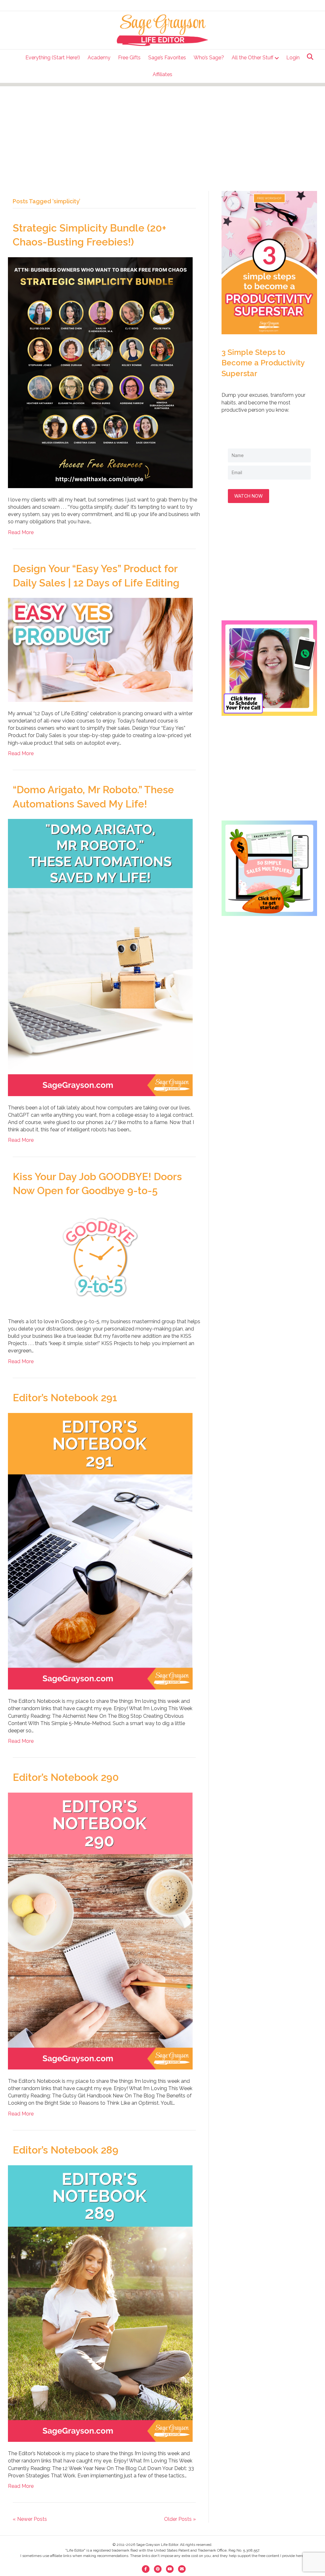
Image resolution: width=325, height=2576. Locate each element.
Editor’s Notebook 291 (65, 1398)
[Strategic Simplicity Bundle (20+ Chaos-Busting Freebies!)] (100, 372)
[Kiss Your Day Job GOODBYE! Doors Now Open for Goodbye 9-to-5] (100, 1257)
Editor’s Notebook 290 (66, 1777)
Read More (21, 532)
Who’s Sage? (209, 58)
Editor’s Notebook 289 (66, 2150)
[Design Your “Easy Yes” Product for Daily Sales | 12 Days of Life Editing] (100, 649)
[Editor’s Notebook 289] (100, 2303)
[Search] (308, 57)
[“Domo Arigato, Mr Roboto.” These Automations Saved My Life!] (100, 957)
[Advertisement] (162, 131)
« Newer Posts (30, 2519)
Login (293, 58)
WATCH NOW (249, 496)
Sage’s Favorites (167, 58)
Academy (99, 58)
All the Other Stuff (252, 58)
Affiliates (162, 74)
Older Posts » (180, 2519)
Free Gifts (129, 58)
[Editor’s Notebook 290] (100, 1931)
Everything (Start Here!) (53, 58)
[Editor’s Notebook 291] (100, 1551)
